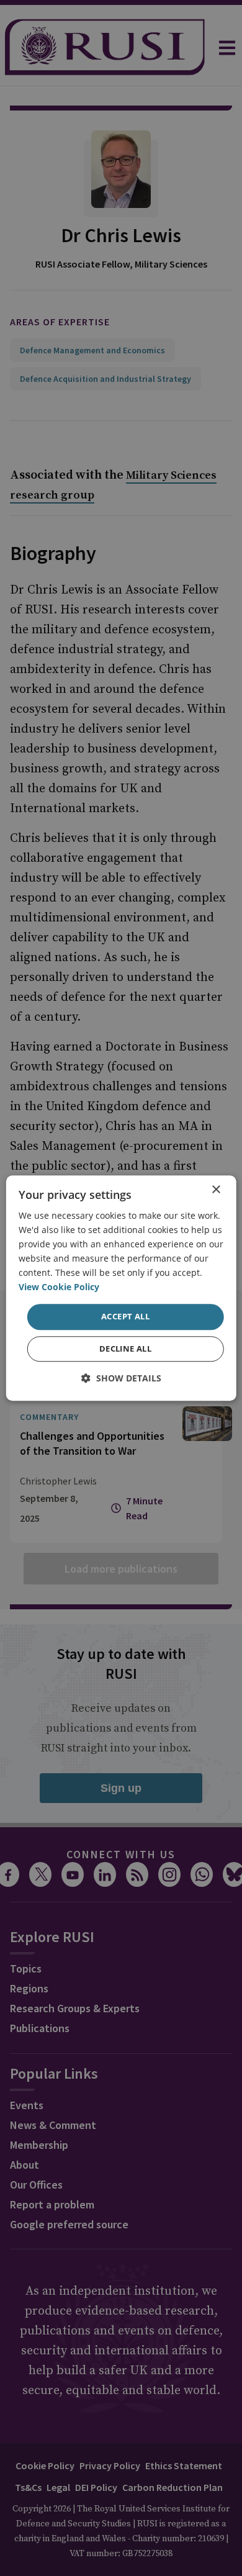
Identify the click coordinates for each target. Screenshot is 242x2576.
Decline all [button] (125, 1349)
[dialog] (121, 1288)
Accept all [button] (125, 1317)
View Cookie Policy (59, 1287)
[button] (121, 1378)
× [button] (216, 1190)
